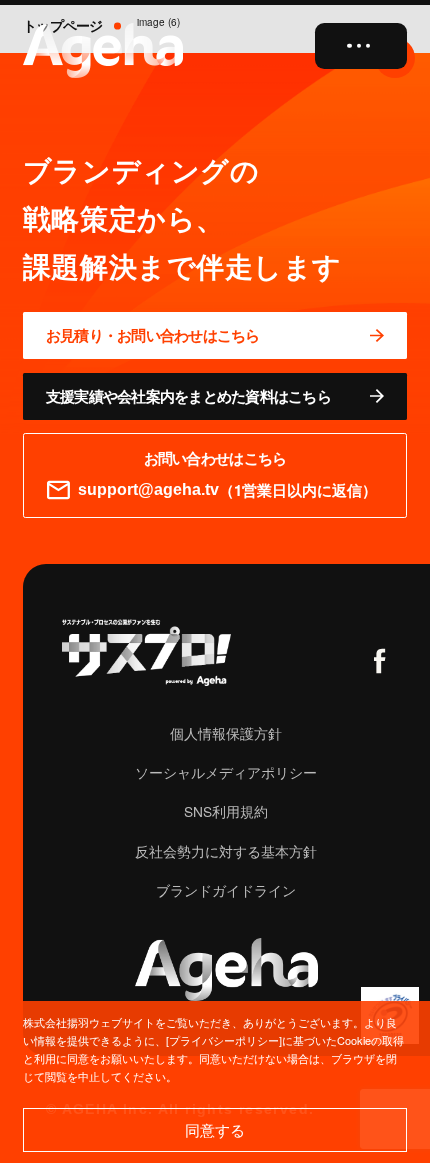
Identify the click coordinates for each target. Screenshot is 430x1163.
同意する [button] (215, 1129)
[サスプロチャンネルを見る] (146, 652)
